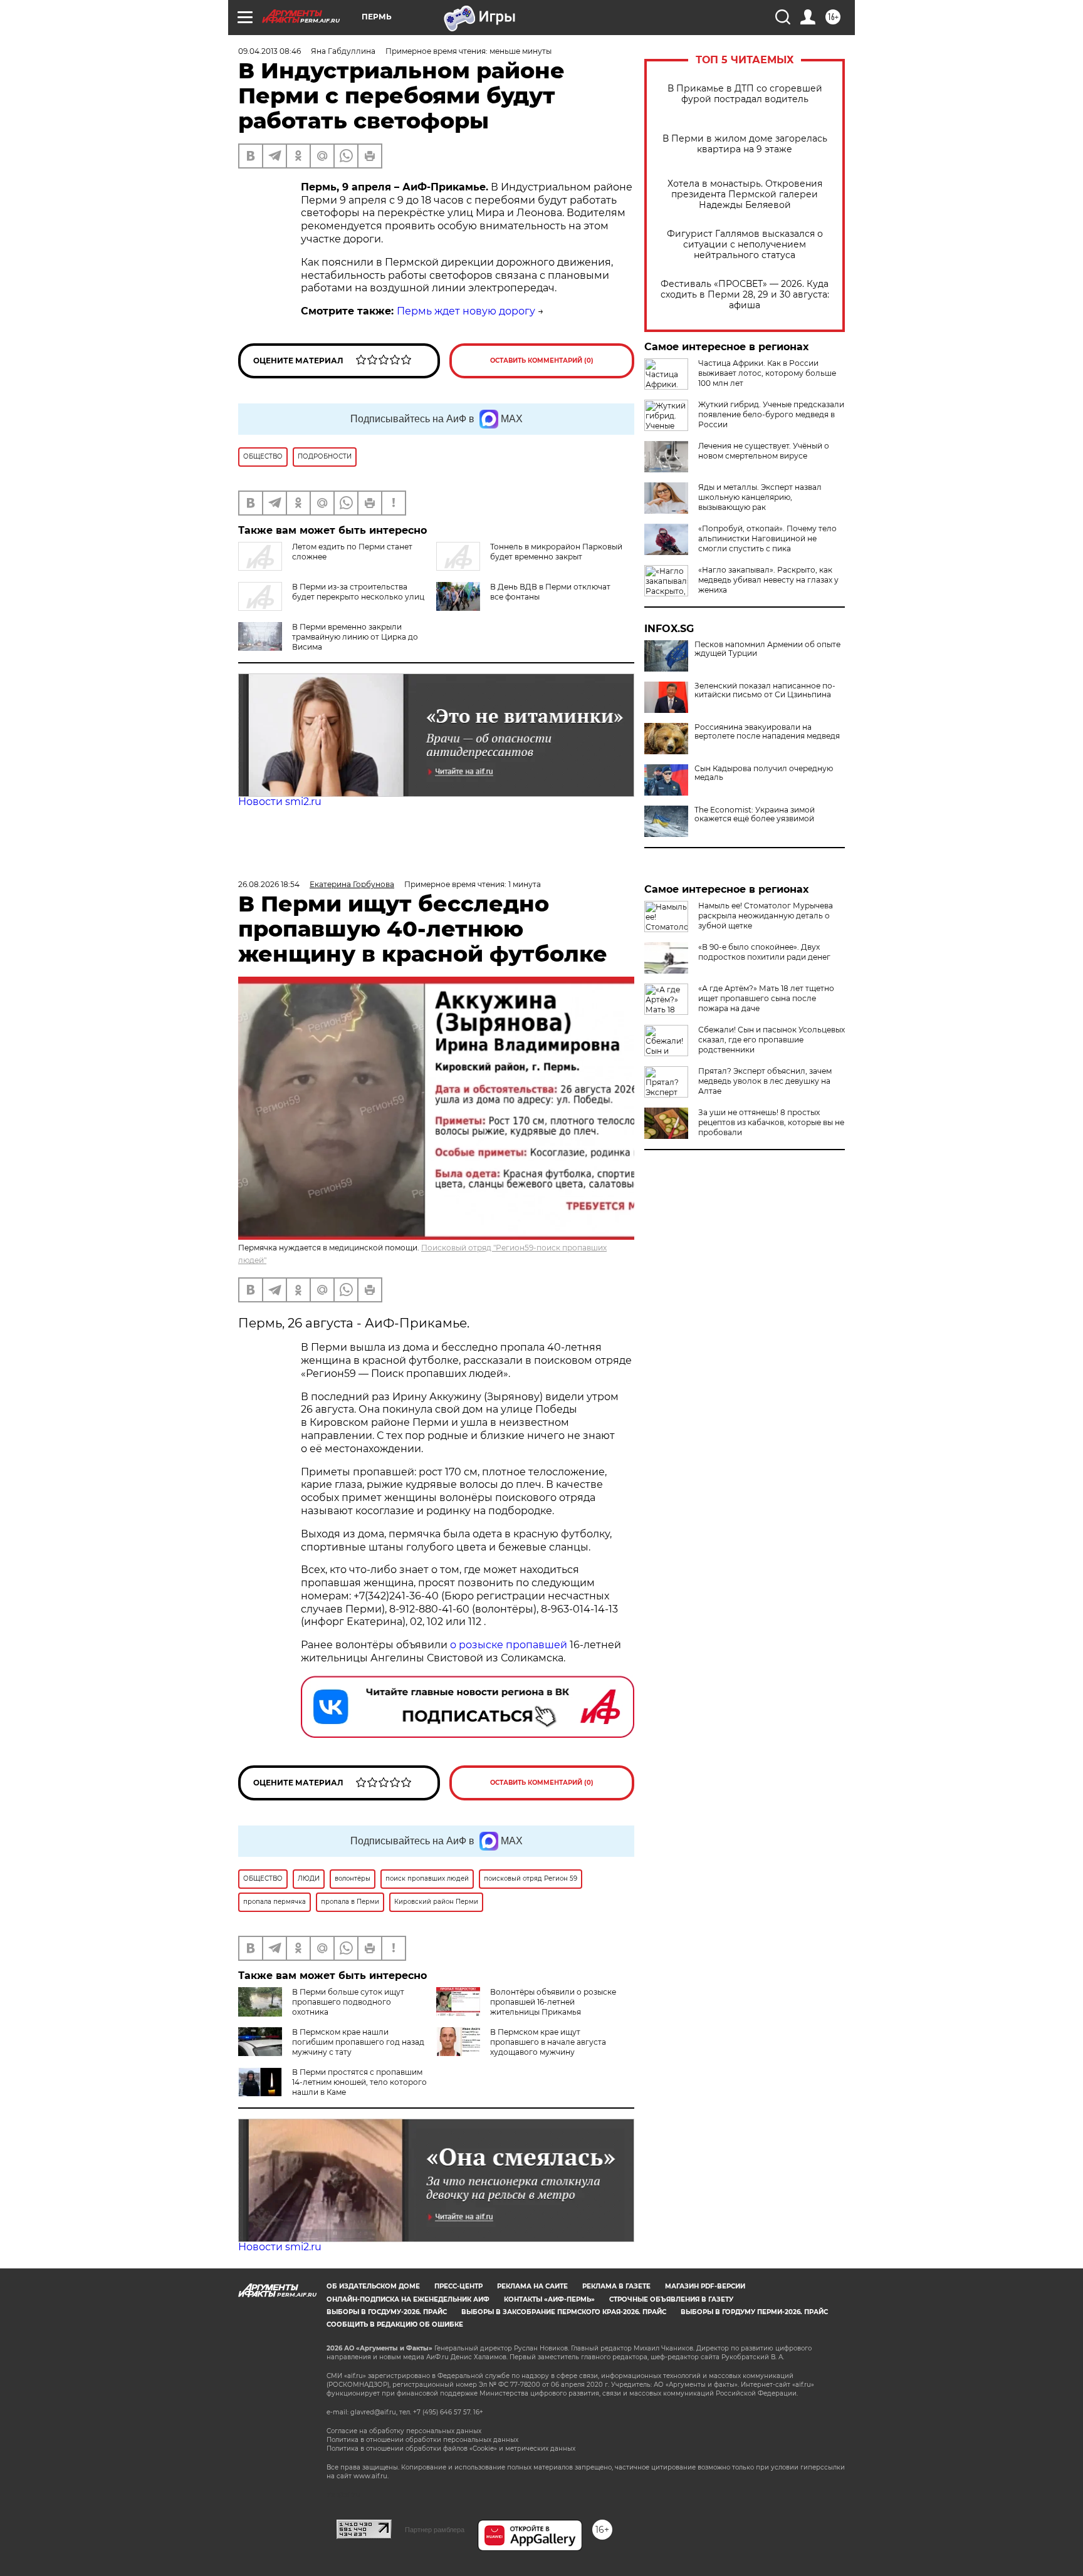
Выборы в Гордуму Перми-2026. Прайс (754, 2312)
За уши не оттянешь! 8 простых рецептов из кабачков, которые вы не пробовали (771, 1122)
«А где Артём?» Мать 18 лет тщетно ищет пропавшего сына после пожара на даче (766, 998)
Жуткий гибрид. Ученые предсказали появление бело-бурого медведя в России (771, 414)
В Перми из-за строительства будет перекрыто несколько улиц (358, 592)
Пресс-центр (458, 2286)
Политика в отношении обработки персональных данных (422, 2440)
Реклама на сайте (532, 2286)
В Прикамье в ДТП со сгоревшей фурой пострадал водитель (745, 94)
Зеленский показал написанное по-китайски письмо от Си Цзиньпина (765, 690)
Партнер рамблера (435, 2530)
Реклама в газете (616, 2286)
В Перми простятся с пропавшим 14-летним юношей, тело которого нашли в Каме (359, 2082)
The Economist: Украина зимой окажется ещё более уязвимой (755, 814)
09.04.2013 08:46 (269, 51)
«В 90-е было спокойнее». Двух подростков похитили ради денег (764, 952)
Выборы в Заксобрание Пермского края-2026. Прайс (564, 2312)
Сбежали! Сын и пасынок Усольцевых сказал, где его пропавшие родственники (772, 1040)
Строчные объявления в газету (671, 2299)
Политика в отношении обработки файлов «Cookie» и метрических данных (451, 2449)
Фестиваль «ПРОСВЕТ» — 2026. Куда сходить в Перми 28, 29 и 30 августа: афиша (745, 295)
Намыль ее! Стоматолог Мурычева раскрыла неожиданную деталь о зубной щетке (766, 916)
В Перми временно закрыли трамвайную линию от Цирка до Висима (355, 637)
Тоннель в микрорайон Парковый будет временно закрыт (556, 552)
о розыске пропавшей (509, 1645)
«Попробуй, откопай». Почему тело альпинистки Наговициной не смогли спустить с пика (767, 538)
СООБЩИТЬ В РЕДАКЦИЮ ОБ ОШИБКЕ (395, 2324)
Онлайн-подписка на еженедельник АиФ (408, 2299)
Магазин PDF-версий (705, 2286)
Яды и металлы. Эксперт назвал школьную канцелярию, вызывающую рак (760, 497)
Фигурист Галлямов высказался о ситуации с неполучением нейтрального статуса (745, 245)
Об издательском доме (373, 2286)
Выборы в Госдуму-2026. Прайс (387, 2312)
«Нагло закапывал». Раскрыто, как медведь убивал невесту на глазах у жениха (768, 580)
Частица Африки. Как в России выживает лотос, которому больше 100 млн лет (767, 373)
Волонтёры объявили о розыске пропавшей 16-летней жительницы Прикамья (553, 2002)
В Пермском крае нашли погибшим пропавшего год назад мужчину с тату (358, 2042)
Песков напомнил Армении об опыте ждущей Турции (767, 649)
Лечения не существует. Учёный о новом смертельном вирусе (764, 451)
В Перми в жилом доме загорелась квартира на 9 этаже (745, 144)
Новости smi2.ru (280, 802)
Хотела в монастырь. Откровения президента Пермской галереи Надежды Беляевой (745, 195)
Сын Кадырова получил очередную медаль (764, 773)
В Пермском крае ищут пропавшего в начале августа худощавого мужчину (548, 2042)
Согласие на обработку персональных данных (404, 2431)
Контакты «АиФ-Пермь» (549, 2299)
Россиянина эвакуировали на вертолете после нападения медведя (767, 732)
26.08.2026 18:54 (269, 884)
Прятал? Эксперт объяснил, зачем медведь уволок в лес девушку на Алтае (765, 1081)
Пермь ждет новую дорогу (466, 311)
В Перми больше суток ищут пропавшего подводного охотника (348, 2002)
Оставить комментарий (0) (542, 361)
